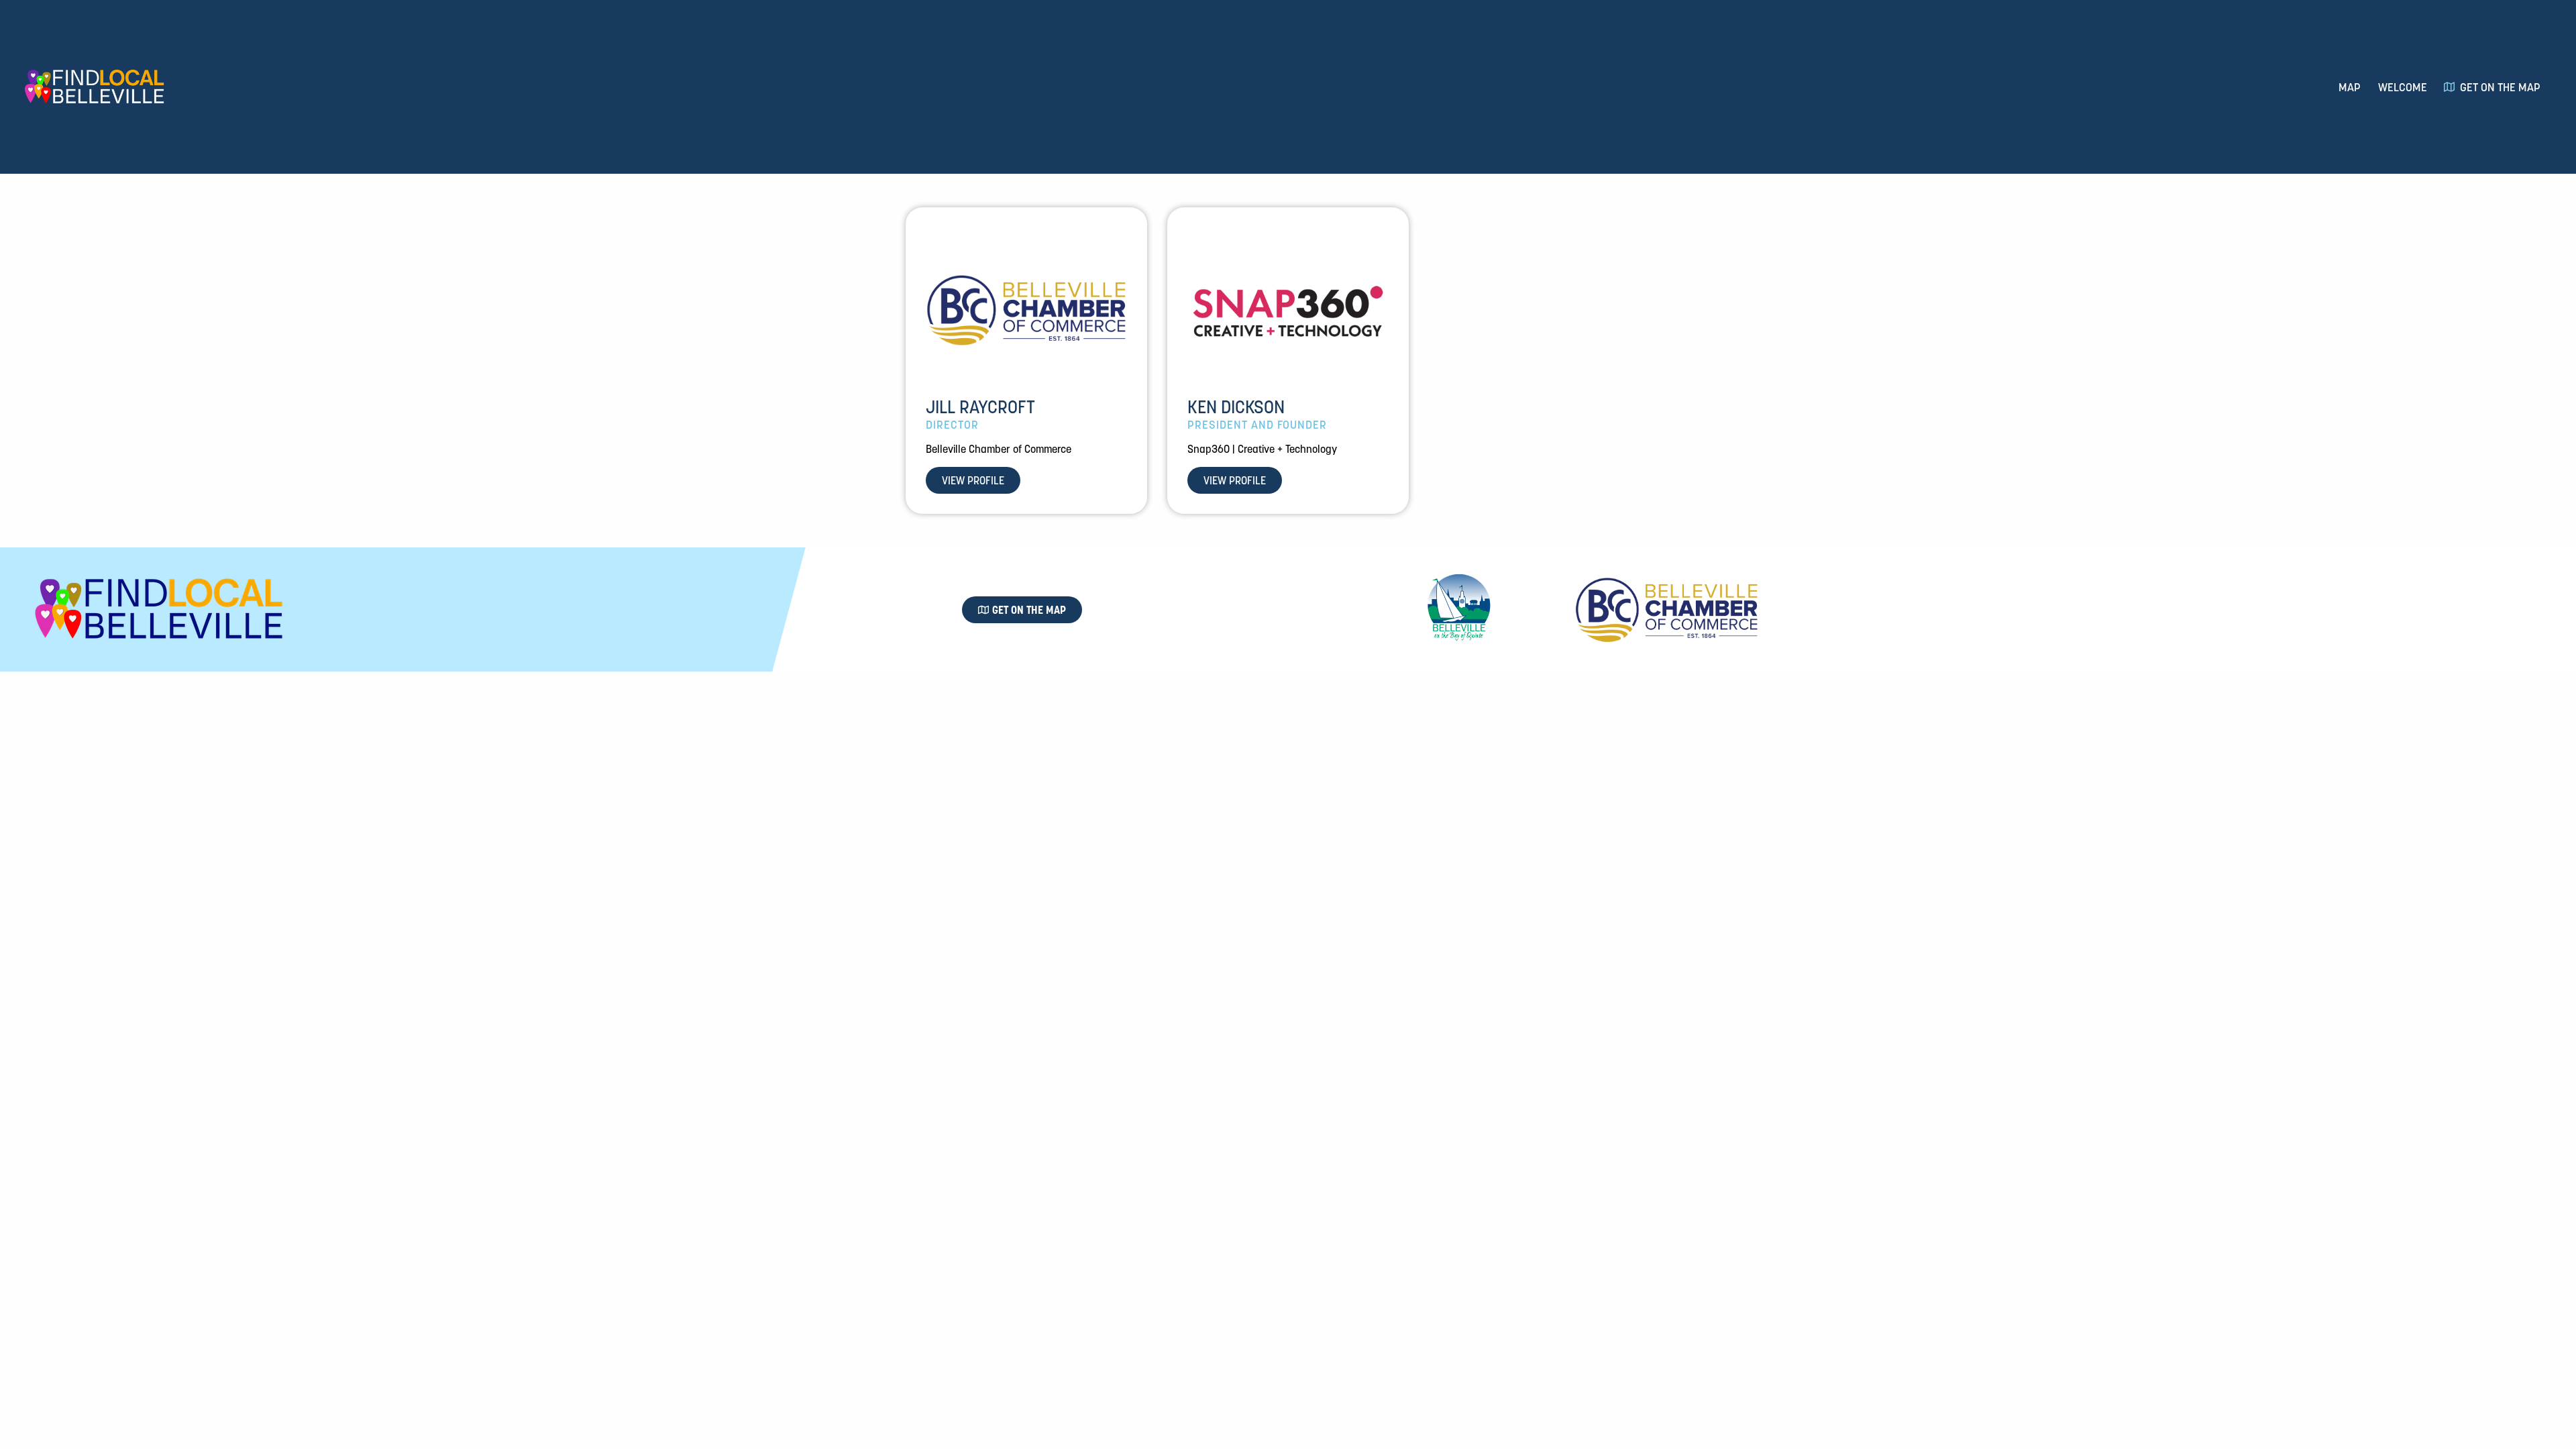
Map (2350, 87)
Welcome (2403, 87)
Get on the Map (2500, 87)
